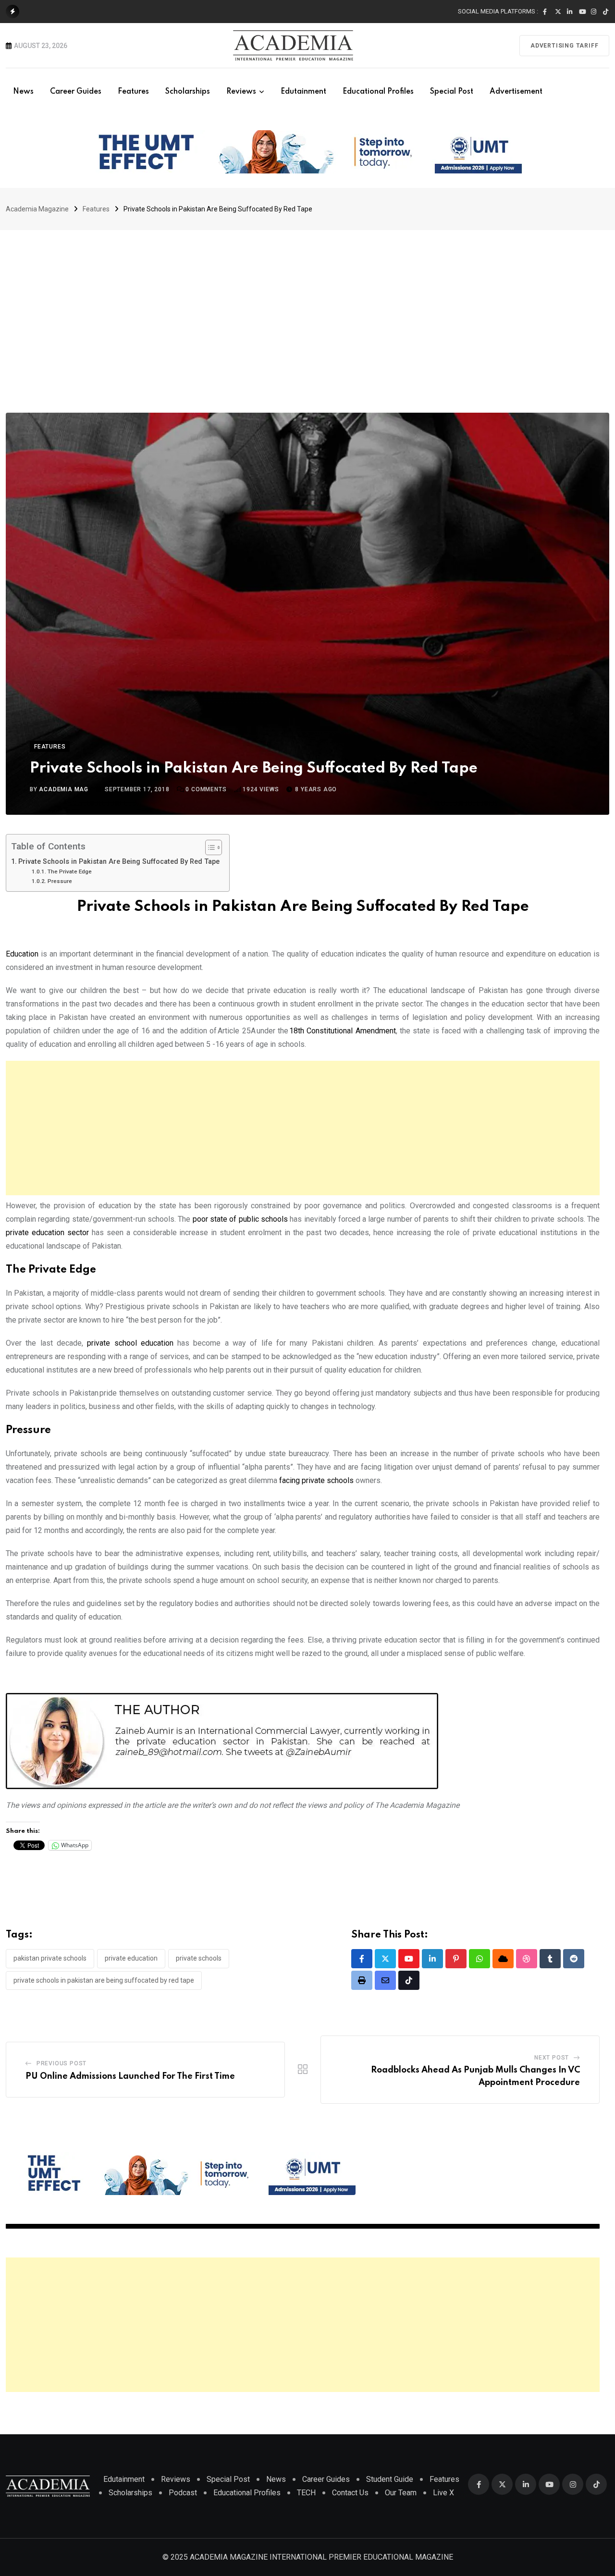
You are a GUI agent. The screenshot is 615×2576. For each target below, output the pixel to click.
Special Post (452, 92)
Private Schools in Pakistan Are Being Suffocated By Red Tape (119, 862)
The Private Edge (69, 871)
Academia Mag (64, 789)
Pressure (60, 881)
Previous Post (61, 2063)
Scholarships (188, 92)
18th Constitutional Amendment (343, 1031)
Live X (443, 2493)
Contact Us (350, 2493)
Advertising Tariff (564, 46)
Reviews (241, 92)
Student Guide (390, 2479)
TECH (306, 2493)
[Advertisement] (307, 302)
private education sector (47, 1233)
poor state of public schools (240, 1219)
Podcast (183, 2493)
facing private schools (316, 1480)
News (23, 92)
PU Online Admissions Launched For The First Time (130, 2076)
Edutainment (303, 92)
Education (22, 954)
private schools (199, 1958)
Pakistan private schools (50, 1958)
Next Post (552, 2058)
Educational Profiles (378, 92)
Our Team (401, 2493)
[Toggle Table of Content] (209, 847)
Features (133, 92)
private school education (130, 1343)
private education (131, 1958)
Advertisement (516, 92)
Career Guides (76, 92)
